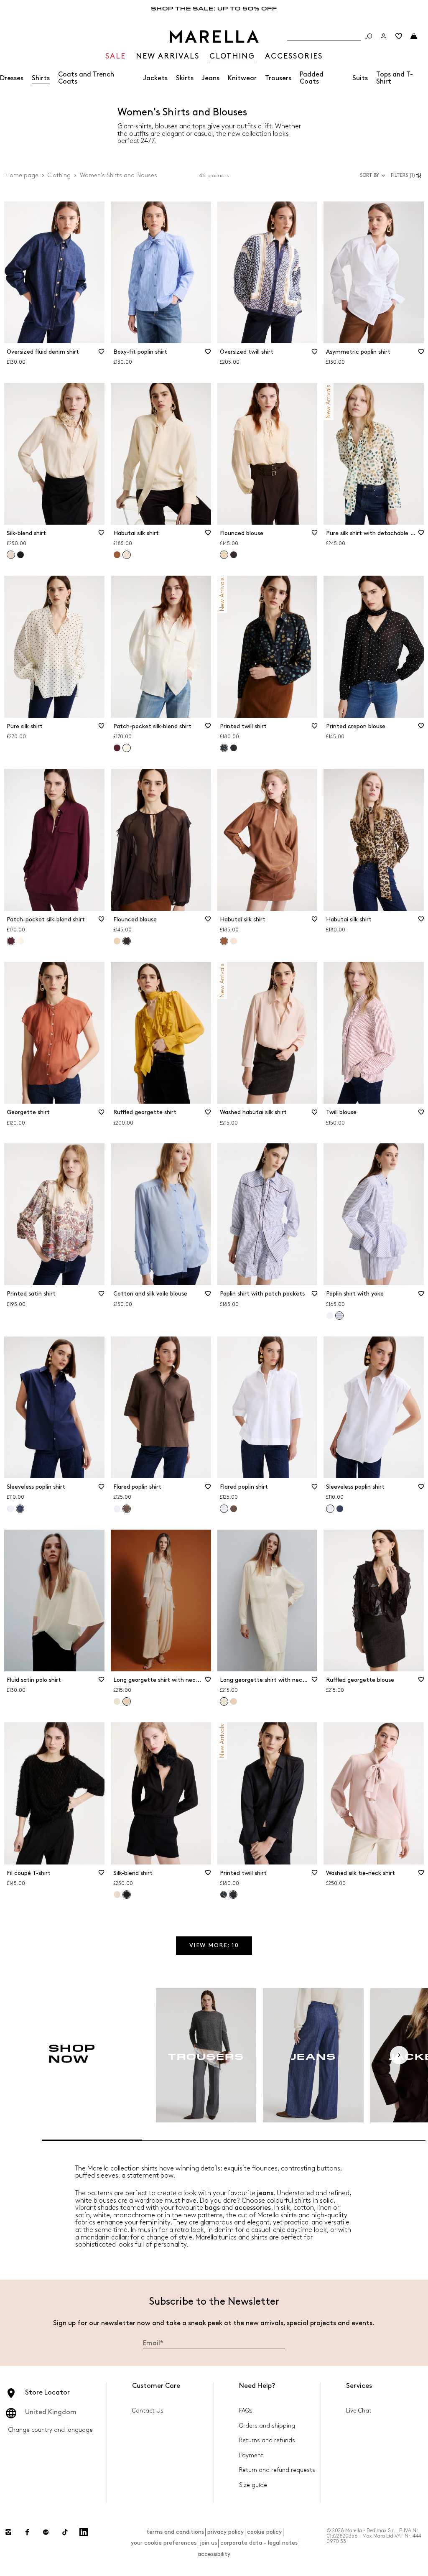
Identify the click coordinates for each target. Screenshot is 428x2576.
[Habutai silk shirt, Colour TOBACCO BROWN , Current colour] (224, 941)
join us (208, 2543)
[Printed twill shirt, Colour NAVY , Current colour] (224, 748)
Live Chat (359, 2411)
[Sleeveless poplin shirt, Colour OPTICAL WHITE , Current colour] (330, 1509)
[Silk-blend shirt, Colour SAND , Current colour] (11, 555)
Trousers (278, 78)
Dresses (12, 78)
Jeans (211, 78)
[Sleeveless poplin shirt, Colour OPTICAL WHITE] (10, 1509)
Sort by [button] (369, 175)
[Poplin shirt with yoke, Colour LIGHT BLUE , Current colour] (339, 1316)
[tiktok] (65, 2532)
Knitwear (242, 78)
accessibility (214, 2554)
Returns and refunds (267, 2440)
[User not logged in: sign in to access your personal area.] (384, 36)
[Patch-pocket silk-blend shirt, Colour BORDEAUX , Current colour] (11, 941)
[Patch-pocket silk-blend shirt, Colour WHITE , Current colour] (127, 748)
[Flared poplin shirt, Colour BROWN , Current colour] (127, 1509)
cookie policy (264, 2532)
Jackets (155, 78)
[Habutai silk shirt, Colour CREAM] (234, 941)
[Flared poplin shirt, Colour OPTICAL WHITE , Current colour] (224, 1509)
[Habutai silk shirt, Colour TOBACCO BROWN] (117, 555)
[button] (407, 176)
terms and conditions (175, 2532)
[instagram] (8, 2532)
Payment (251, 2455)
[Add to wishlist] (102, 355)
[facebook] (27, 2532)
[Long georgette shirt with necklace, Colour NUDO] (234, 1701)
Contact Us (148, 2411)
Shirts (41, 78)
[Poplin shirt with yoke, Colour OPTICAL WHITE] (330, 1316)
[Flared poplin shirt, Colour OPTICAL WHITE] (117, 1509)
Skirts (185, 78)
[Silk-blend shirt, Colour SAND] (117, 1895)
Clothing (59, 175)
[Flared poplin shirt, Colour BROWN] (234, 1509)
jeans (265, 2193)
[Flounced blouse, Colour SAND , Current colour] (224, 555)
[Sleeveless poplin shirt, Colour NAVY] (340, 1509)
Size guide (253, 2485)
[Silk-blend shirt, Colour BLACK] (20, 555)
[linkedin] (84, 2532)
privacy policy (225, 2532)
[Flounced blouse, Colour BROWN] (234, 555)
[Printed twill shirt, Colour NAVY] (234, 748)
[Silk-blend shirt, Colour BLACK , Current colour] (127, 1895)
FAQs (246, 2411)
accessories (253, 2208)
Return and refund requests (277, 2470)
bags (212, 2208)
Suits (360, 78)
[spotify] (46, 2532)
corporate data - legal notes (259, 2543)
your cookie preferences (164, 2543)
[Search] (369, 36)
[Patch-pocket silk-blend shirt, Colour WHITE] (20, 941)
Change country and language (51, 2430)
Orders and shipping (267, 2426)
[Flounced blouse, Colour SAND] (117, 941)
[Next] (399, 2055)
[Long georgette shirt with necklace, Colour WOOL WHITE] (117, 1701)
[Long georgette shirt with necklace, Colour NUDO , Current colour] (127, 1701)
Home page (22, 175)
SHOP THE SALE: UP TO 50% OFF (214, 8)
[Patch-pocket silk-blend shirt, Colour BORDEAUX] (117, 748)
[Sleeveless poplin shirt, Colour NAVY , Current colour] (20, 1509)
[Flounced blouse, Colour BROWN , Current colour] (127, 941)
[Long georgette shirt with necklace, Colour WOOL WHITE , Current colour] (224, 1701)
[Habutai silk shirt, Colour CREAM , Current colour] (127, 555)
